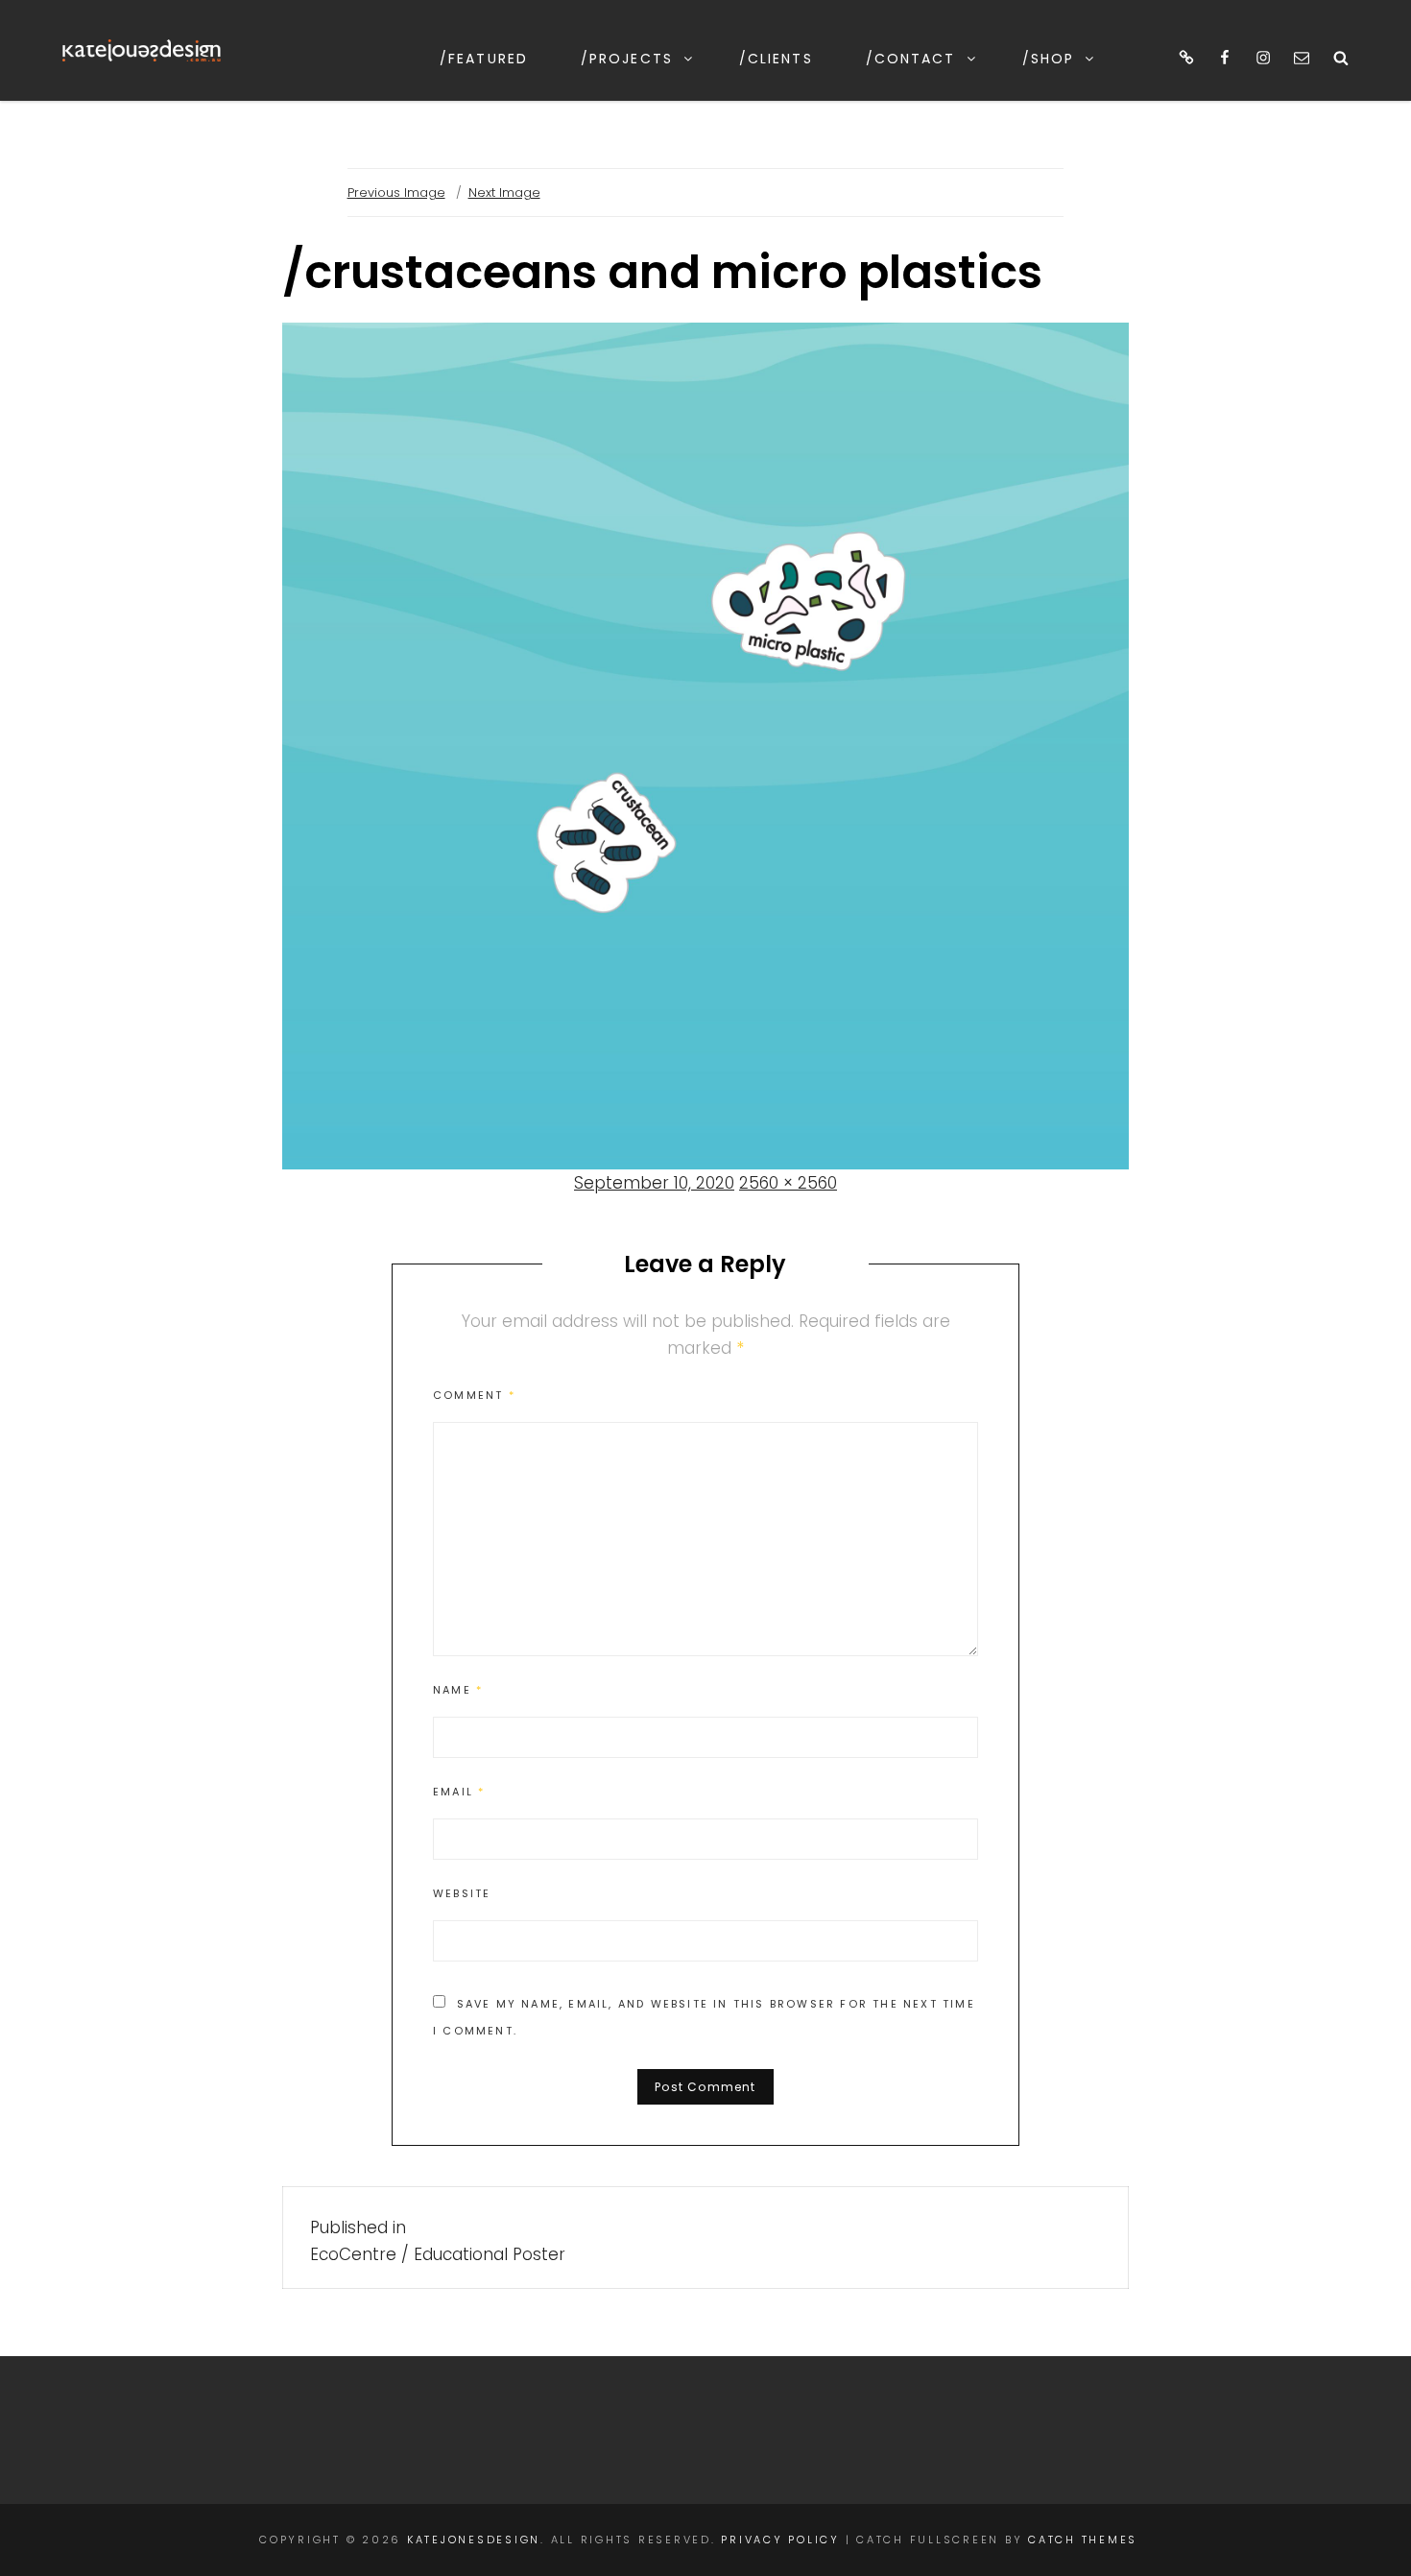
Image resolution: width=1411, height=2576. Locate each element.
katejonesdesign (474, 2540)
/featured (484, 59)
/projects (627, 59)
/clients (776, 59)
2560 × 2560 (788, 1183)
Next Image (504, 193)
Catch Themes (1083, 2540)
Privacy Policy (780, 2540)
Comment (474, 1395)
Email (459, 1792)
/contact (911, 59)
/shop (1049, 59)
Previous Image (396, 193)
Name (458, 1690)
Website (462, 1893)
